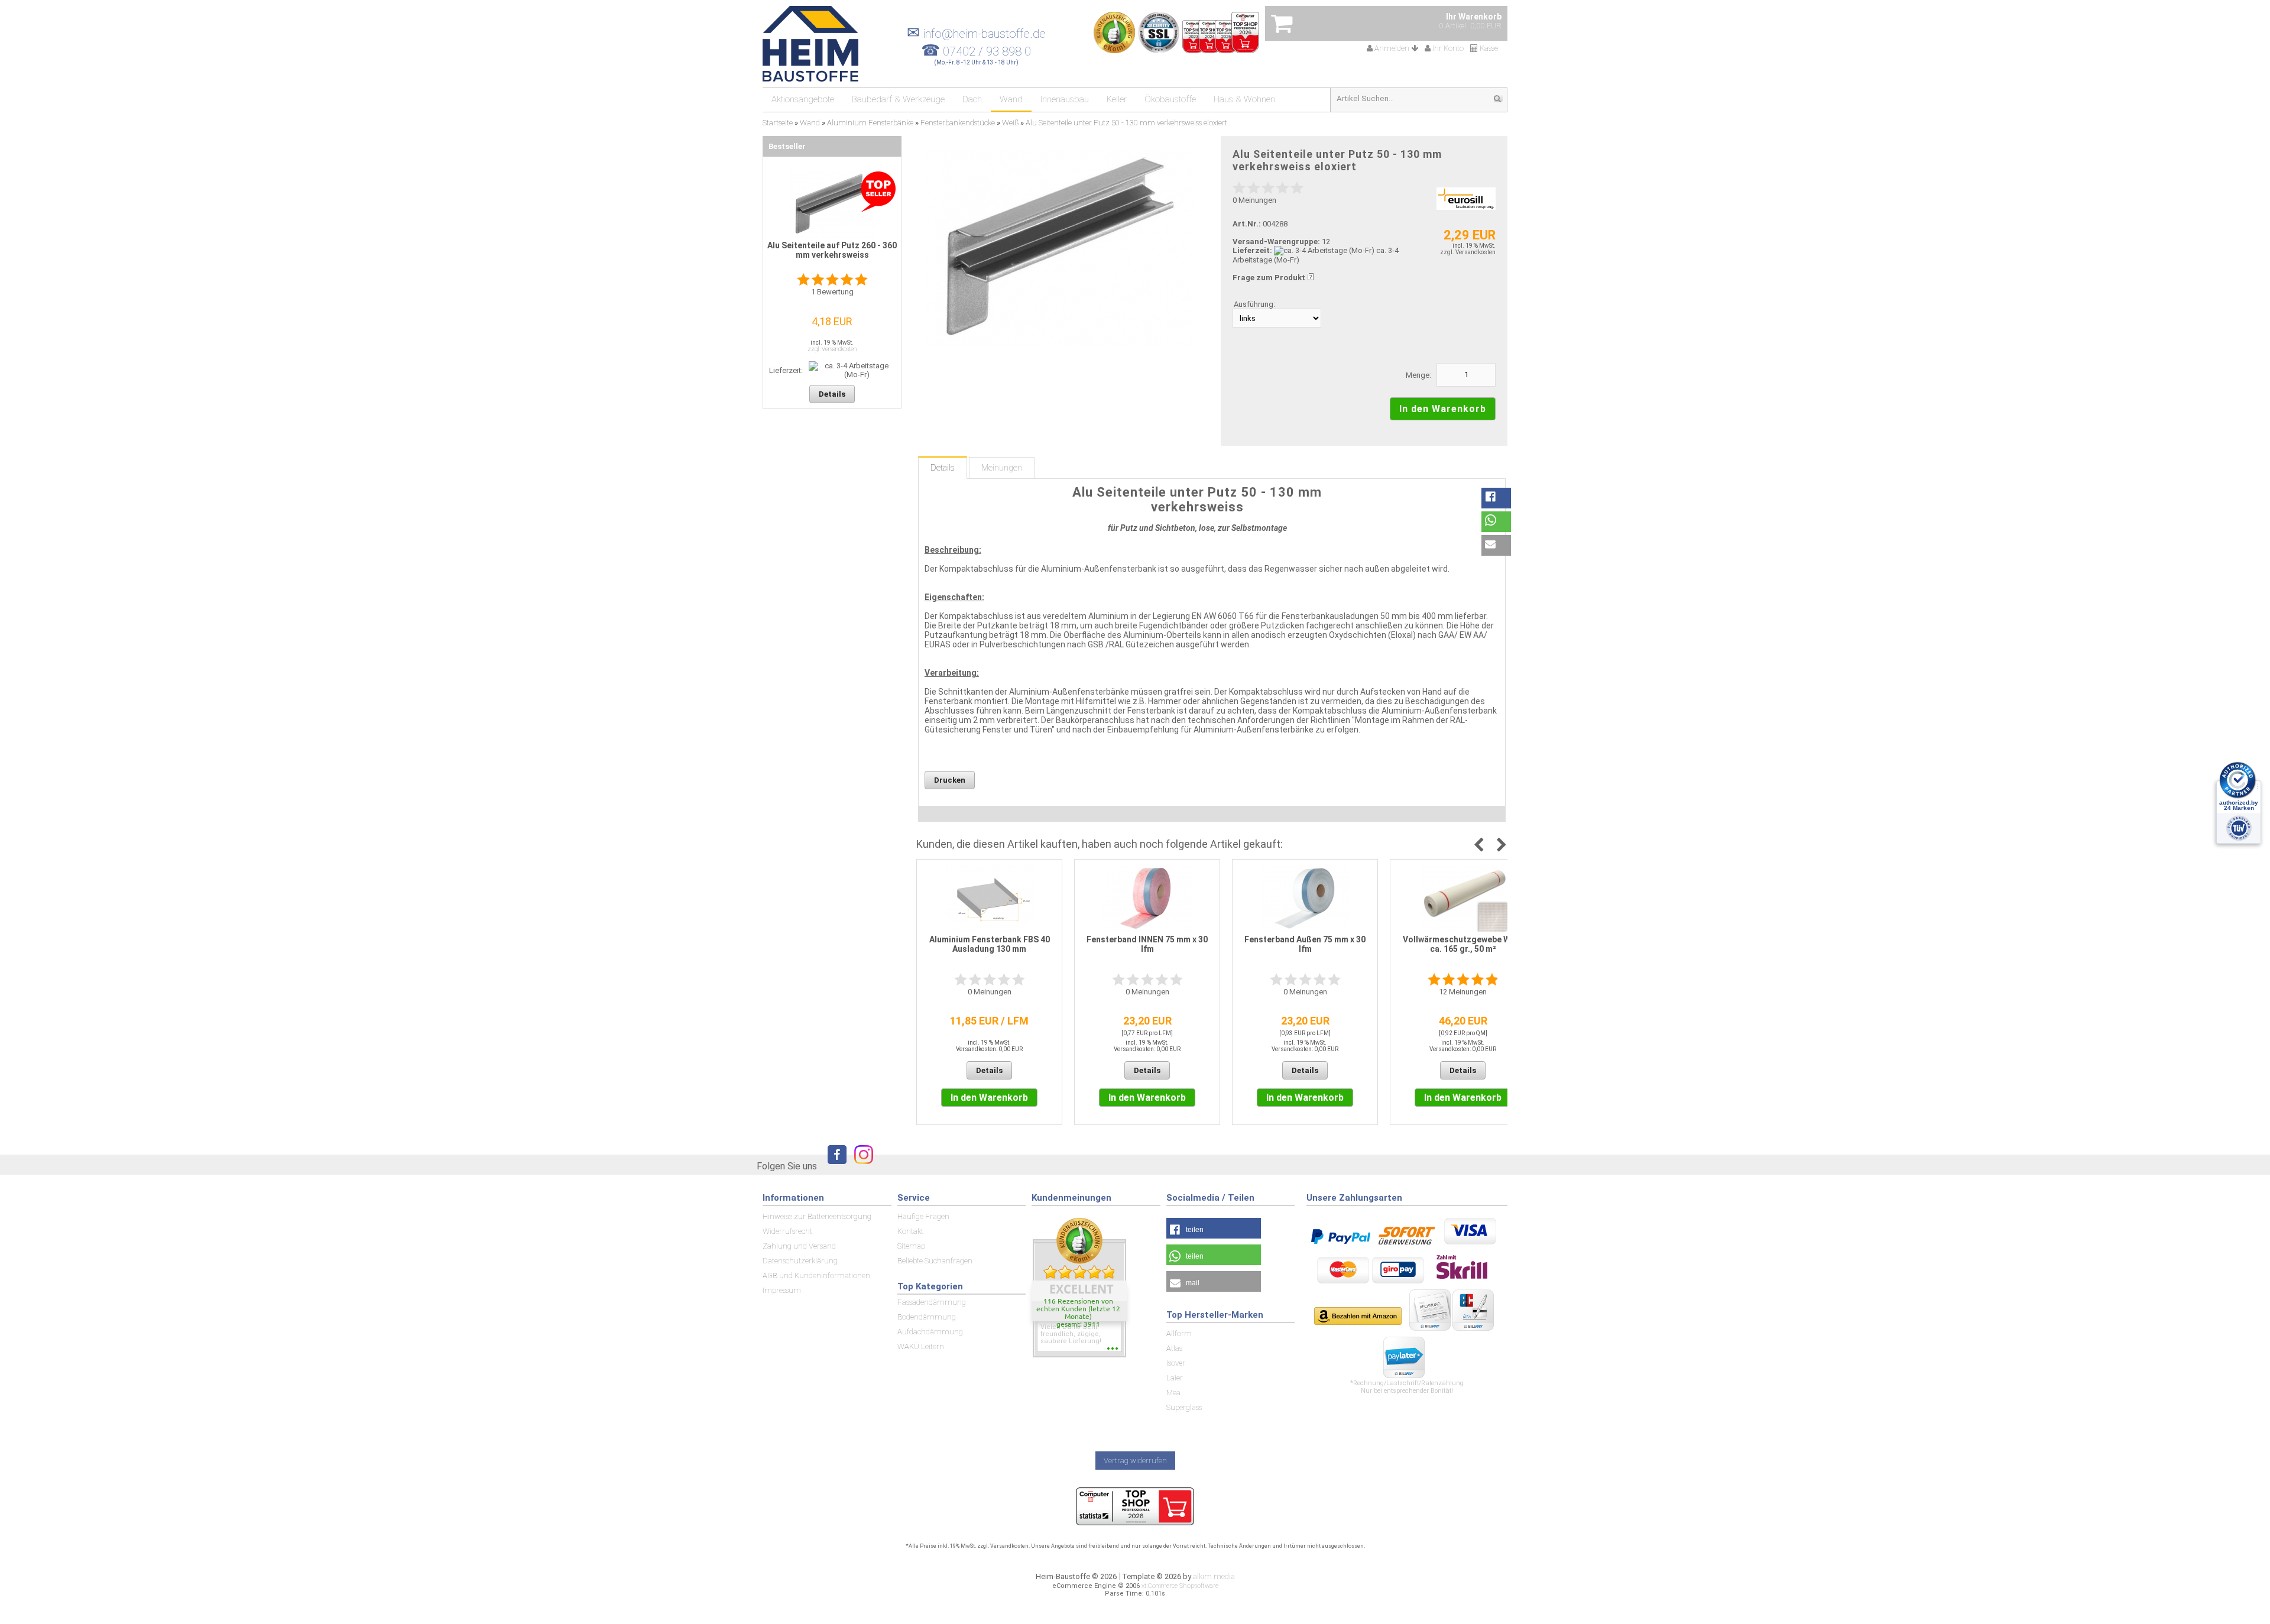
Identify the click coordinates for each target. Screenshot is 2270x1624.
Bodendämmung (927, 1317)
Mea (1173, 1393)
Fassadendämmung (932, 1302)
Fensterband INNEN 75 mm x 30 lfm (1147, 944)
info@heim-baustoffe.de (976, 34)
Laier (1175, 1378)
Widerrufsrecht (787, 1231)
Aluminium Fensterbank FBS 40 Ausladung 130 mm (990, 944)
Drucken (950, 780)
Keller (1117, 99)
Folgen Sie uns (787, 1166)
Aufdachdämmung (930, 1332)
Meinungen (1002, 468)
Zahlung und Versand (799, 1246)
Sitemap (911, 1246)
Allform (1179, 1333)
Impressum (782, 1290)
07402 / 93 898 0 (987, 51)
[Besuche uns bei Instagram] (861, 1166)
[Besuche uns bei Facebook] (834, 1166)
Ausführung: (1254, 304)
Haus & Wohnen (1244, 99)
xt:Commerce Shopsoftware (1180, 1586)
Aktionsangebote (803, 99)
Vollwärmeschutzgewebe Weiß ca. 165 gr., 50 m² (1463, 944)
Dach (972, 99)
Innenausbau (1065, 99)
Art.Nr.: (1247, 224)
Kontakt (910, 1231)
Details (943, 468)
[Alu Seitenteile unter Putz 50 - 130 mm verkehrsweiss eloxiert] (1060, 247)
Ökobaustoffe (1170, 99)
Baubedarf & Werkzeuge (898, 99)
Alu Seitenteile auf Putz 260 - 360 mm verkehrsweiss (832, 250)
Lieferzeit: (1252, 250)
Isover (1176, 1363)
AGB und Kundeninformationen (816, 1275)
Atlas (1174, 1348)
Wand (1011, 99)
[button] (1496, 498)
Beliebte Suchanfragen (935, 1261)
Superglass (1184, 1407)
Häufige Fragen (923, 1216)
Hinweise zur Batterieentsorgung (817, 1216)
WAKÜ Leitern (921, 1346)
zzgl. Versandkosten (1468, 252)
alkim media (1214, 1576)
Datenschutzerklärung (800, 1261)
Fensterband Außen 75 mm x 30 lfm (1305, 944)
